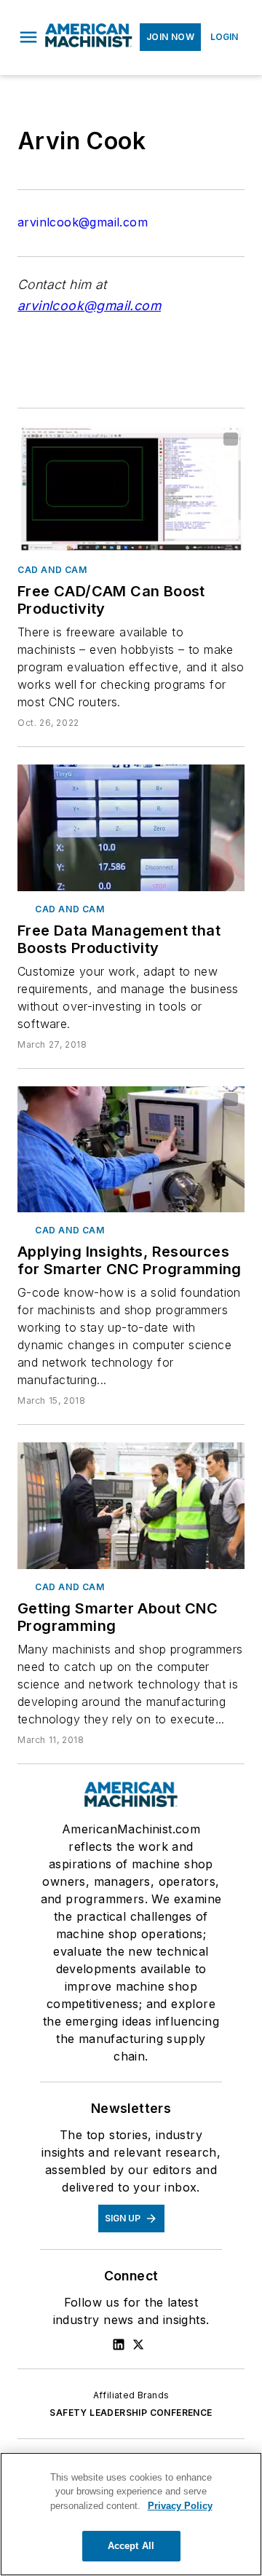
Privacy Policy (180, 2506)
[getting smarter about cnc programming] (131, 1506)
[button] (28, 37)
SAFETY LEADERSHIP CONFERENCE (131, 2413)
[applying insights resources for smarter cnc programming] (131, 1150)
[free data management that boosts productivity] (131, 828)
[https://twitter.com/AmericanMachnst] (138, 2344)
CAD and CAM (52, 570)
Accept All (131, 2546)
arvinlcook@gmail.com (83, 222)
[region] (131, 2514)
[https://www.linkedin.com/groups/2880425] (119, 2344)
